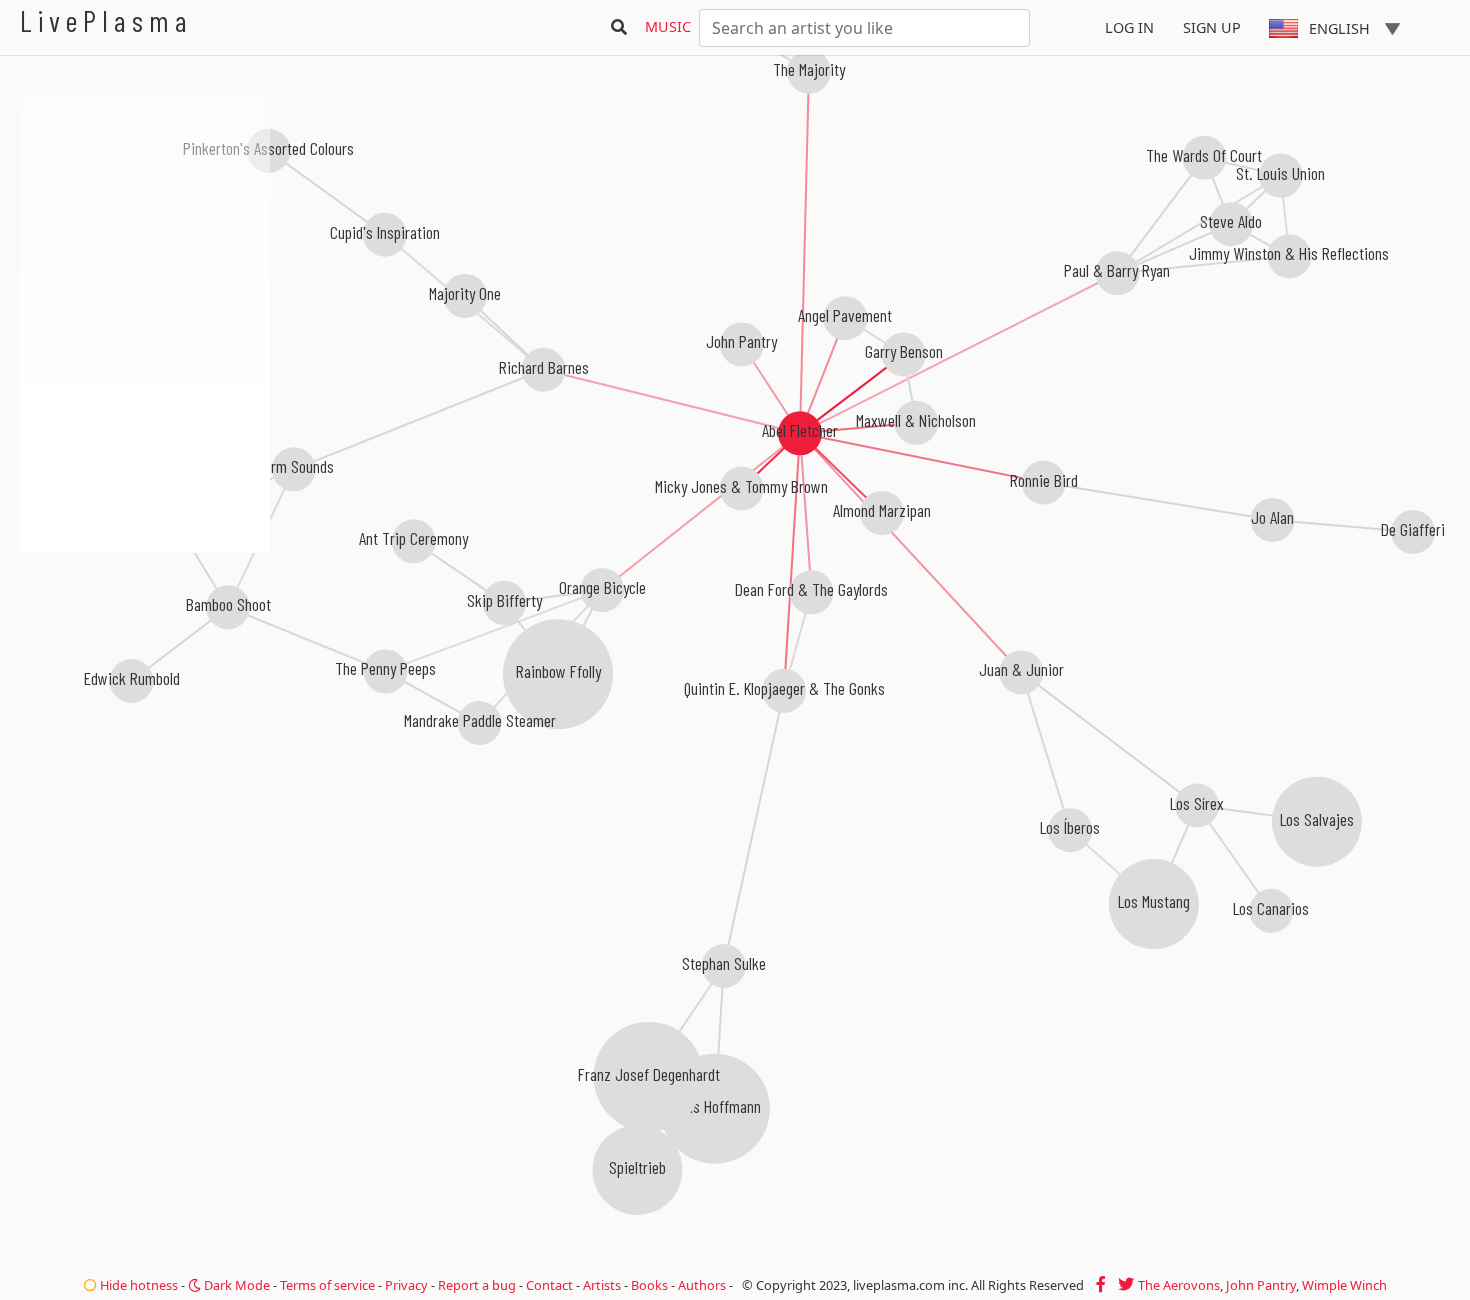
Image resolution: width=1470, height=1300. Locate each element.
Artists (602, 1285)
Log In (1129, 27)
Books (649, 1285)
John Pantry (1261, 1285)
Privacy (406, 1285)
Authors (702, 1285)
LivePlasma (106, 20)
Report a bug (477, 1285)
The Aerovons (1179, 1285)
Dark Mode (235, 1285)
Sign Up (1212, 27)
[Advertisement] (145, 660)
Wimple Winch (1344, 1285)
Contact (549, 1285)
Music (668, 26)
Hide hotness (137, 1285)
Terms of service (327, 1285)
